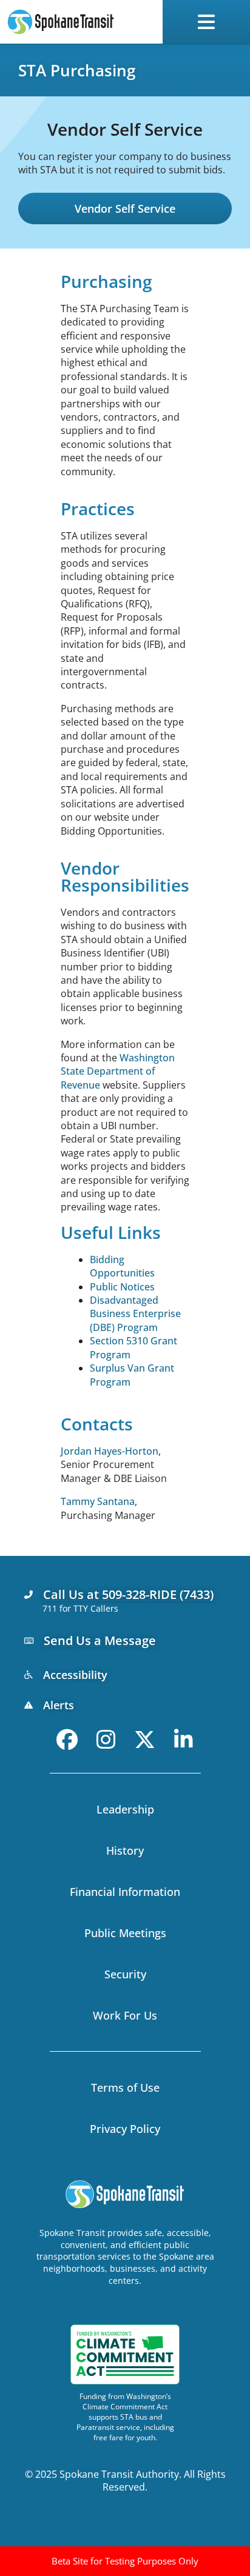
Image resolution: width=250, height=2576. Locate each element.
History (125, 1850)
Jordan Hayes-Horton (110, 1451)
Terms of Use (125, 2087)
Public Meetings (125, 1933)
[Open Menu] (209, 22)
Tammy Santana (98, 1501)
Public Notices (122, 1287)
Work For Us (125, 2015)
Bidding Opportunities (122, 1266)
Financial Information (125, 1892)
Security (125, 1974)
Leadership (125, 1809)
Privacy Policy (125, 2129)
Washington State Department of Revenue (118, 1071)
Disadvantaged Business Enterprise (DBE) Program (135, 1314)
